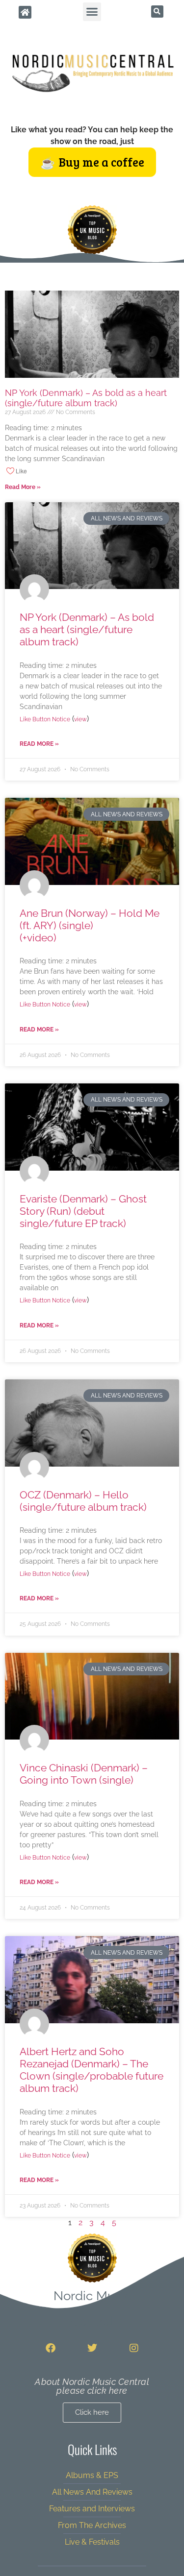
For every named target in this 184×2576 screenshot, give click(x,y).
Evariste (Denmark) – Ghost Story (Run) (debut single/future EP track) (83, 1211)
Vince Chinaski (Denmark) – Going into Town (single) (84, 1774)
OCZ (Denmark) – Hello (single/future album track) (83, 1501)
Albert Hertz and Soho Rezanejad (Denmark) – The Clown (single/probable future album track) (92, 2070)
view (80, 719)
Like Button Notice (45, 719)
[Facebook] (51, 2348)
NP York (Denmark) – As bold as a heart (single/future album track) (86, 398)
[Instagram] (134, 2348)
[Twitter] (92, 2348)
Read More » (23, 487)
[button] (92, 12)
